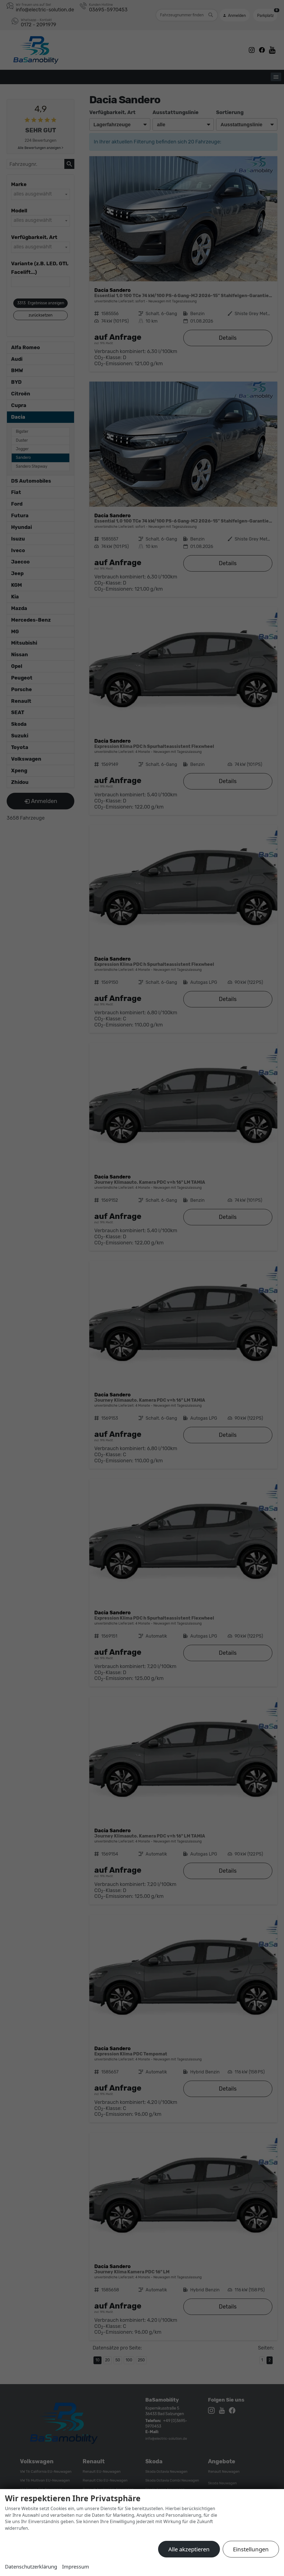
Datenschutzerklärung (31, 2567)
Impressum (76, 2567)
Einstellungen (251, 2549)
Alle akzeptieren (189, 2549)
